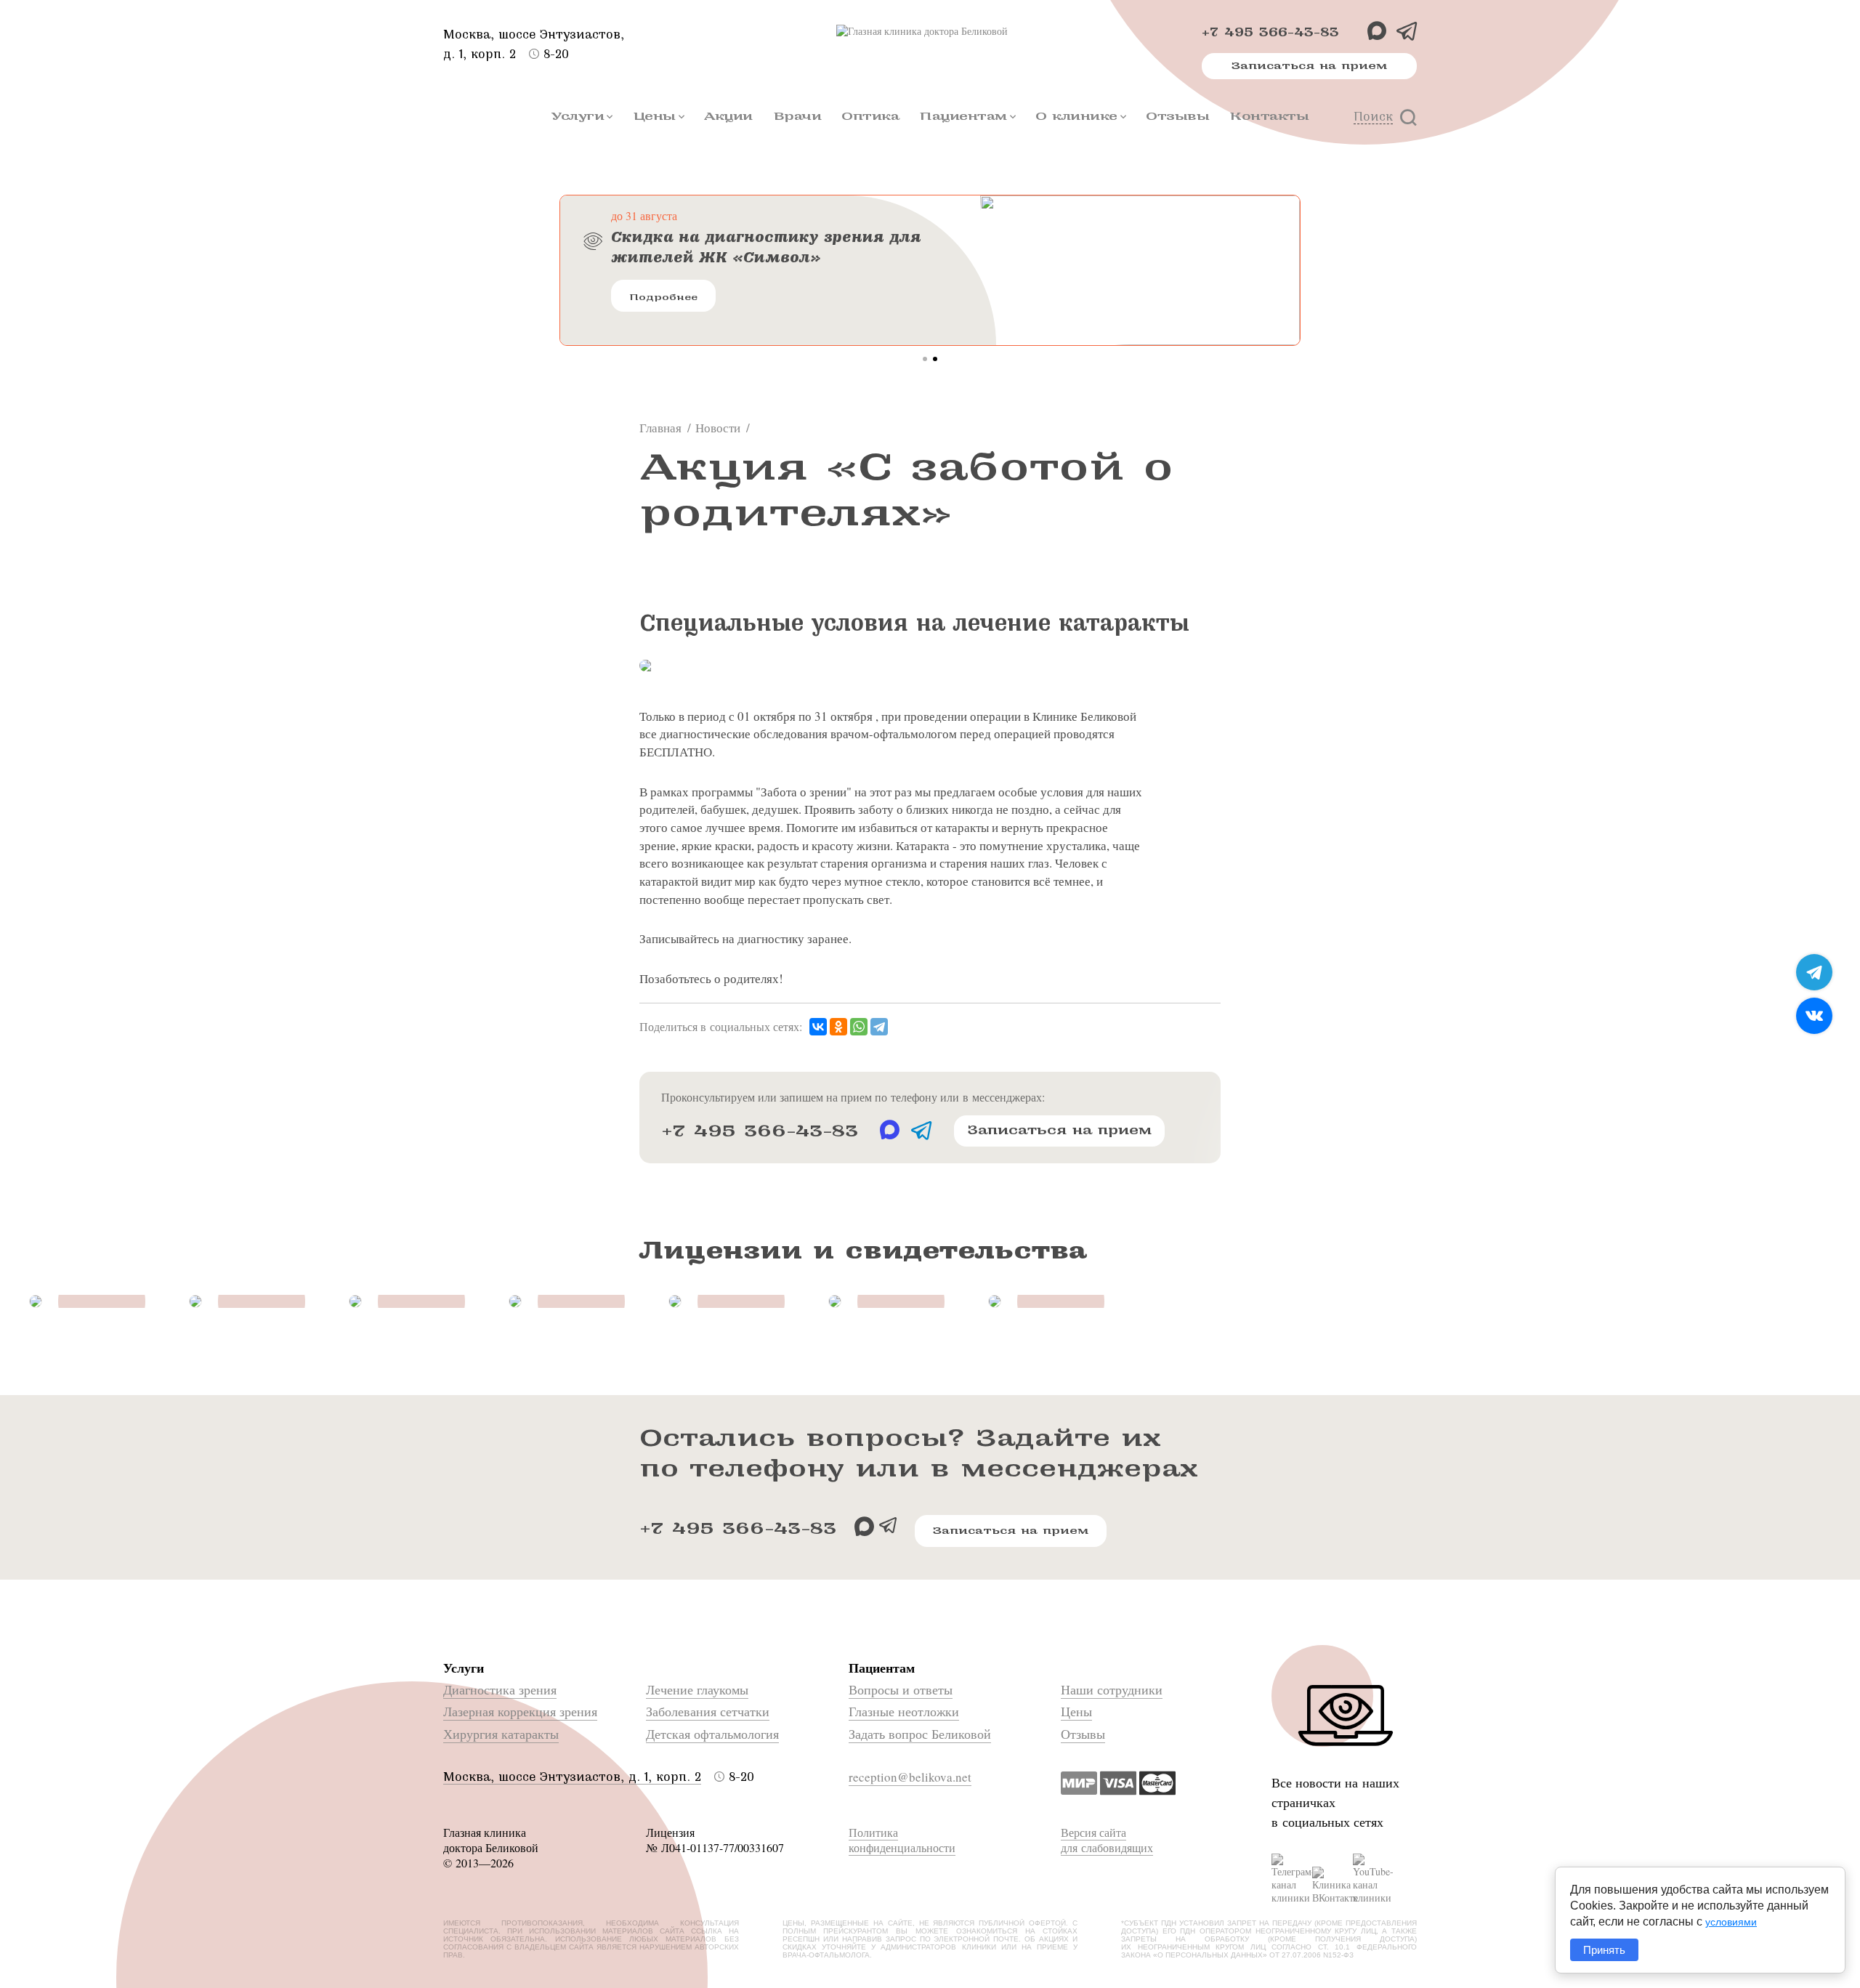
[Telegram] (879, 1027)
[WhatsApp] (859, 1027)
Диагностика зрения (500, 1689)
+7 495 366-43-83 (1270, 32)
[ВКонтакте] (818, 1027)
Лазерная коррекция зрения (520, 1711)
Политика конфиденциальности (902, 1840)
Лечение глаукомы (697, 1689)
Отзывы (1177, 116)
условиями (1731, 1922)
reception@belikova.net (910, 1777)
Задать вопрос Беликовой (920, 1734)
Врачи (797, 116)
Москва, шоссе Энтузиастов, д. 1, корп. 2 (572, 1777)
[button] (925, 359)
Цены (654, 116)
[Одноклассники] (838, 1027)
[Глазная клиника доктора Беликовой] (930, 31)
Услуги (578, 116)
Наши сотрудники (1112, 1689)
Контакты (1269, 116)
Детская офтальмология (712, 1734)
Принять (1604, 1950)
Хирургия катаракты (501, 1734)
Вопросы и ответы (901, 1689)
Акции (728, 116)
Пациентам (963, 116)
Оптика (870, 116)
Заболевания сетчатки (708, 1711)
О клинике (1076, 116)
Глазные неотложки (904, 1711)
